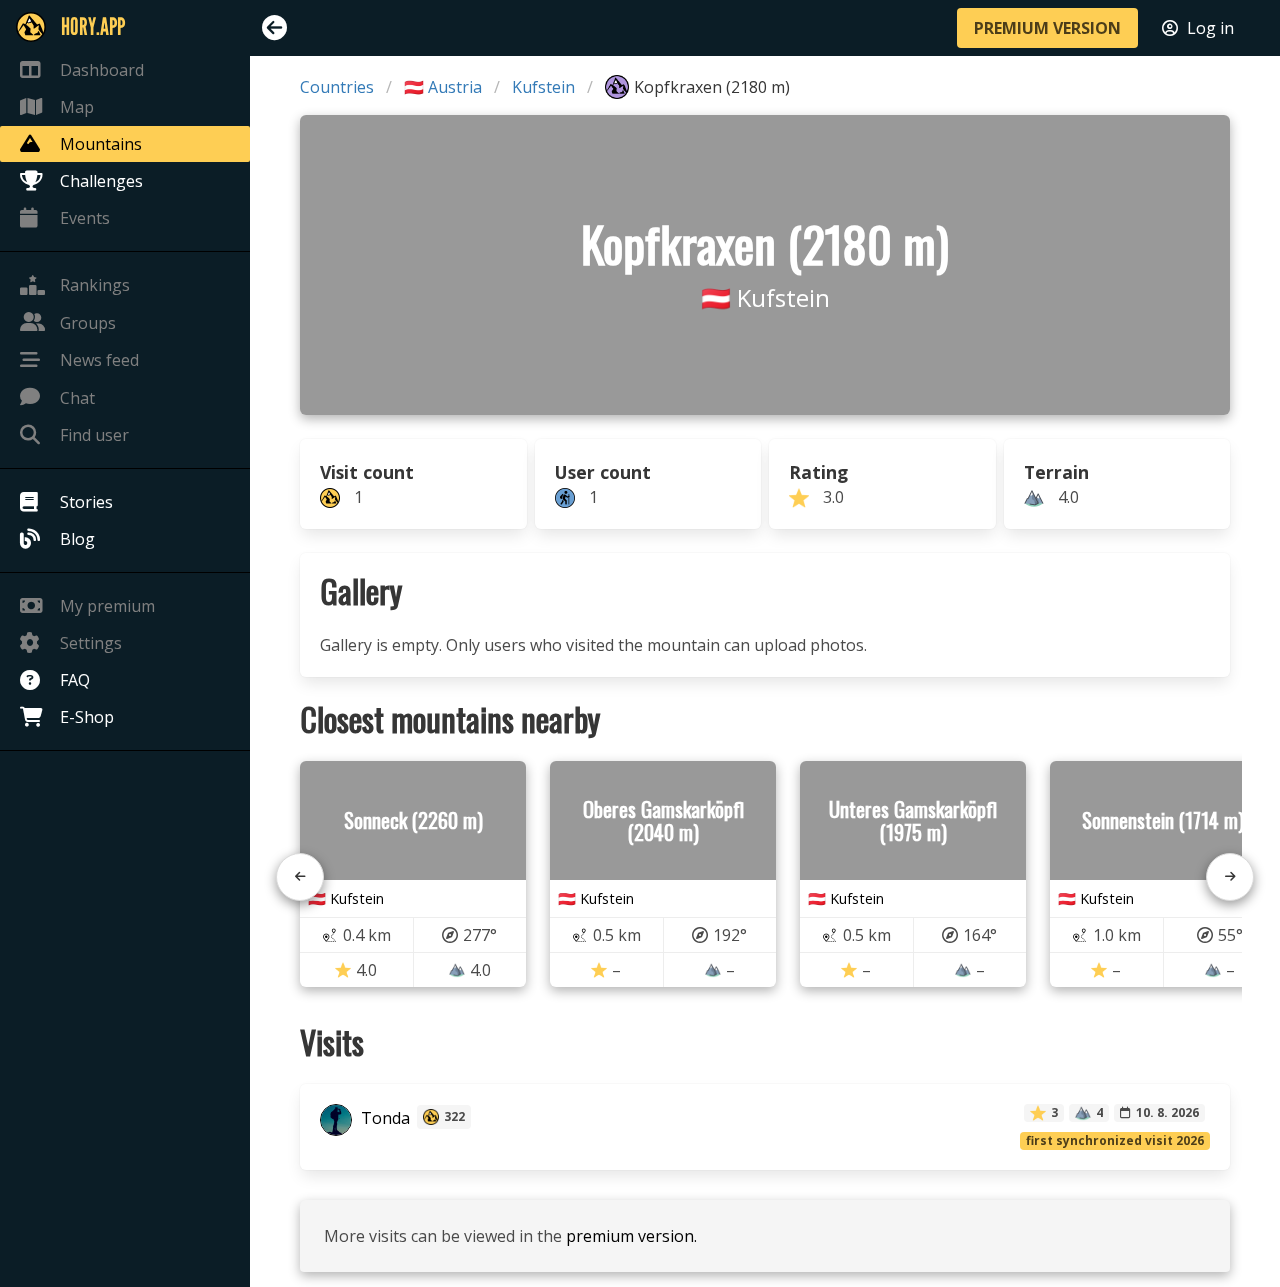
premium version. (631, 1236)
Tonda (383, 1119)
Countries (337, 87)
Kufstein (543, 87)
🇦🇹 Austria (443, 87)
